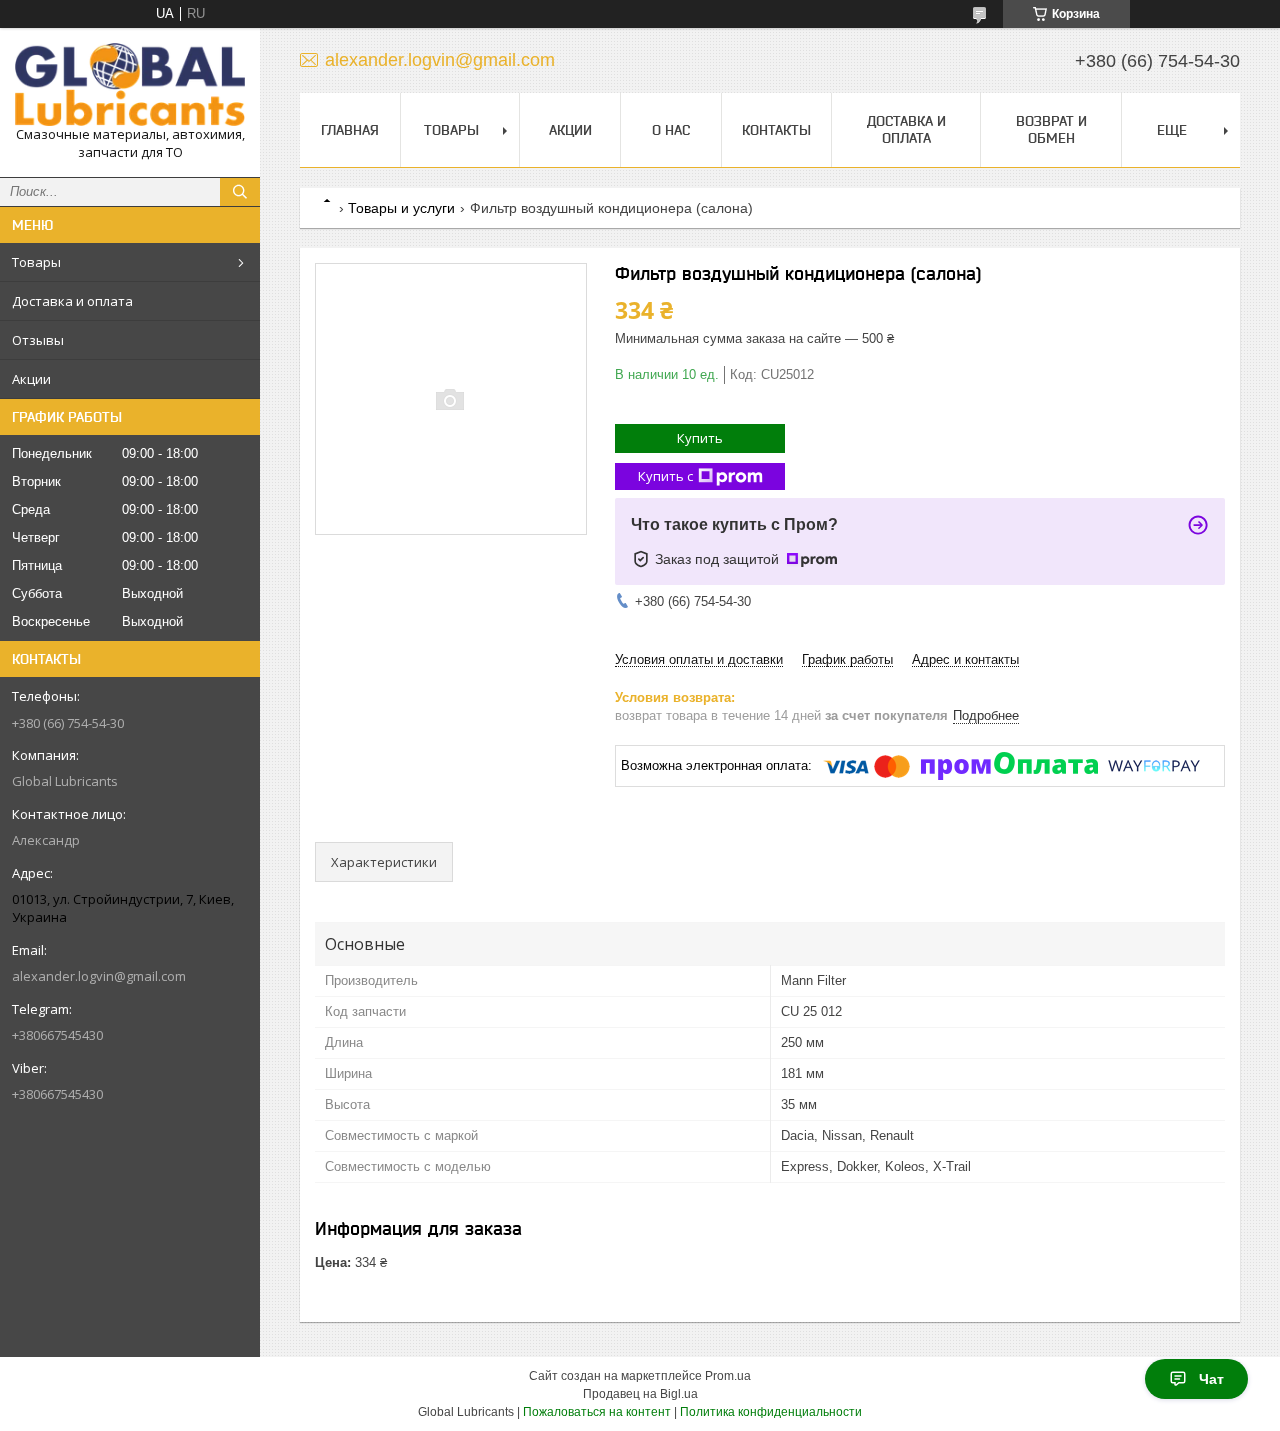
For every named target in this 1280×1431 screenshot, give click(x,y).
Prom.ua (728, 1376)
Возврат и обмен (1051, 129)
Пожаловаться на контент (597, 1412)
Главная (350, 130)
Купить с (665, 476)
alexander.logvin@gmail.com (99, 976)
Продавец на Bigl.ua (640, 1394)
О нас (671, 130)
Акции (31, 379)
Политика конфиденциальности (771, 1412)
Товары (36, 262)
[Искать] (240, 192)
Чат (1211, 1379)
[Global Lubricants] (130, 84)
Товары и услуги (401, 208)
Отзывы (38, 340)
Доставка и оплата (72, 301)
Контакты (776, 130)
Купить (700, 438)
